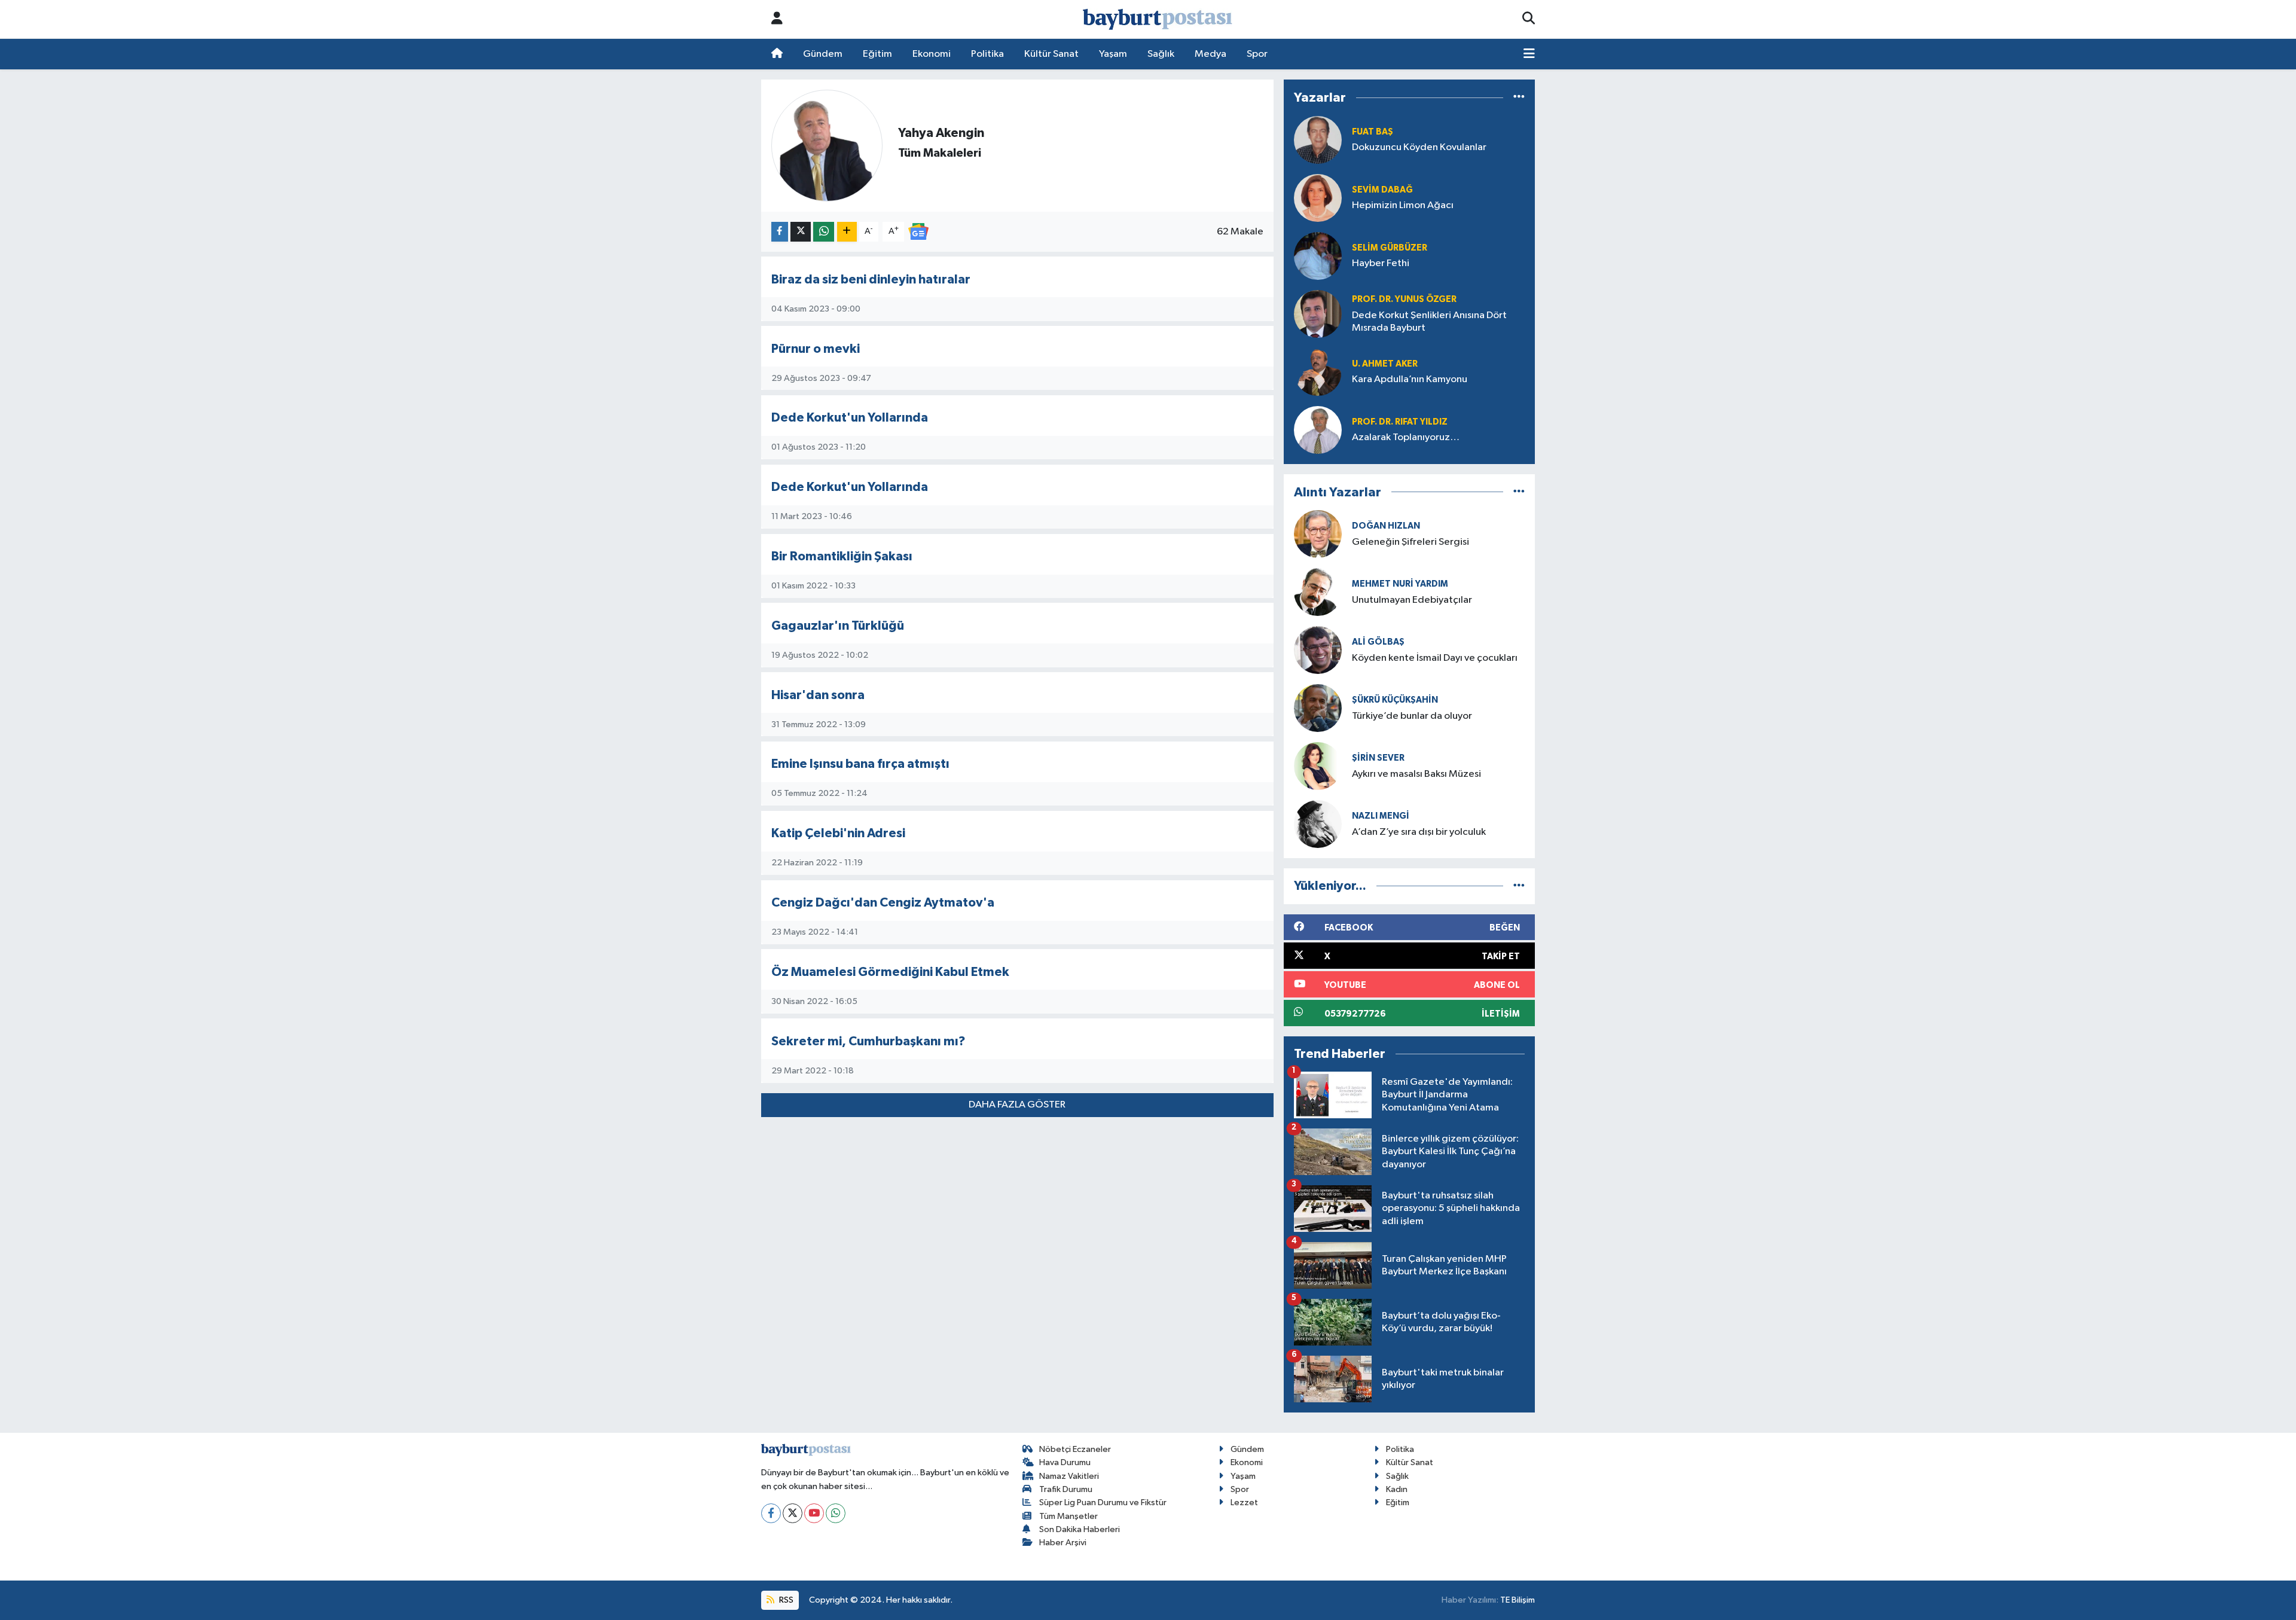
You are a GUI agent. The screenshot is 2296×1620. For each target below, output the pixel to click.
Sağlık (1161, 54)
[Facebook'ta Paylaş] (780, 232)
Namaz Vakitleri (1069, 1476)
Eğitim (877, 54)
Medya (1210, 54)
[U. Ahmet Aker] (1318, 372)
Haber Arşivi (1063, 1543)
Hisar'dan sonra (818, 695)
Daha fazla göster (1017, 1105)
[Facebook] (771, 1513)
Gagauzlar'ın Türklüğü (838, 626)
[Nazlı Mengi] (1318, 824)
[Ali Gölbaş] (1318, 650)
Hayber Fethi (1381, 263)
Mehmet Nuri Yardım (1400, 584)
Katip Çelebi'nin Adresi (838, 833)
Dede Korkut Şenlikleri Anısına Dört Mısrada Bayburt (1429, 322)
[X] (793, 1513)
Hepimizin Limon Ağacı (1403, 205)
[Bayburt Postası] (1158, 19)
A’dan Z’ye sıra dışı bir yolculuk (1419, 832)
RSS (785, 1600)
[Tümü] (1519, 98)
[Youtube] (814, 1513)
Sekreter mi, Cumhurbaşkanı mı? (868, 1041)
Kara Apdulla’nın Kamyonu (1410, 379)
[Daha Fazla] (847, 232)
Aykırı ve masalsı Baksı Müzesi (1416, 774)
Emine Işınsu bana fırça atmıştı (860, 764)
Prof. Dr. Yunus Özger (1404, 299)
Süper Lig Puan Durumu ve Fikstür (1103, 1502)
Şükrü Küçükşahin (1395, 700)
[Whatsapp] (836, 1513)
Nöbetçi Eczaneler (1075, 1449)
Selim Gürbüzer (1390, 248)
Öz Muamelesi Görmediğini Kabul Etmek (890, 972)
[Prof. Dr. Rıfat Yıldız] (1318, 430)
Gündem (823, 54)
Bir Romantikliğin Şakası (842, 556)
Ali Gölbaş (1378, 642)
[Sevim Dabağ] (1318, 198)
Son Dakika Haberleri (1080, 1529)
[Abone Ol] (918, 231)
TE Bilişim (1518, 1600)
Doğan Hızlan (1386, 526)
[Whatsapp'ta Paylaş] (824, 232)
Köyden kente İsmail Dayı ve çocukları (1435, 658)
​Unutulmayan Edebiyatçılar (1412, 600)
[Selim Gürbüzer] (1318, 256)
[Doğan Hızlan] (1318, 534)
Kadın (1397, 1489)
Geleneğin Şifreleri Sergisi (1410, 542)
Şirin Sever (1378, 758)
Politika (987, 54)
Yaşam (1113, 54)
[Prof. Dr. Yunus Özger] (1318, 314)
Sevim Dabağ (1382, 190)
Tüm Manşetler (1068, 1516)
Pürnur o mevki (816, 349)
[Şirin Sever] (1318, 766)
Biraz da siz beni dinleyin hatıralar (871, 280)
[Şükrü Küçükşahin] (1318, 708)
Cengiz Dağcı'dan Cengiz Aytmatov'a (883, 903)
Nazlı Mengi (1381, 816)
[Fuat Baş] (1318, 140)
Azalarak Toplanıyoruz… (1406, 437)
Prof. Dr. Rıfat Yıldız (1400, 422)
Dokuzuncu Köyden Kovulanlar (1419, 147)
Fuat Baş (1373, 132)
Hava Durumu (1065, 1462)
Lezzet (1244, 1502)
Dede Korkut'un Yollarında (850, 418)
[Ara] (1529, 19)
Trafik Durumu (1066, 1489)
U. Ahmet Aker (1385, 364)
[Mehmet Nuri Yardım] (1318, 592)
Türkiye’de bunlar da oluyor (1412, 716)
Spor (1257, 54)
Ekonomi (932, 54)
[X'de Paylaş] (801, 232)
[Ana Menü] (1529, 54)
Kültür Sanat (1051, 54)
